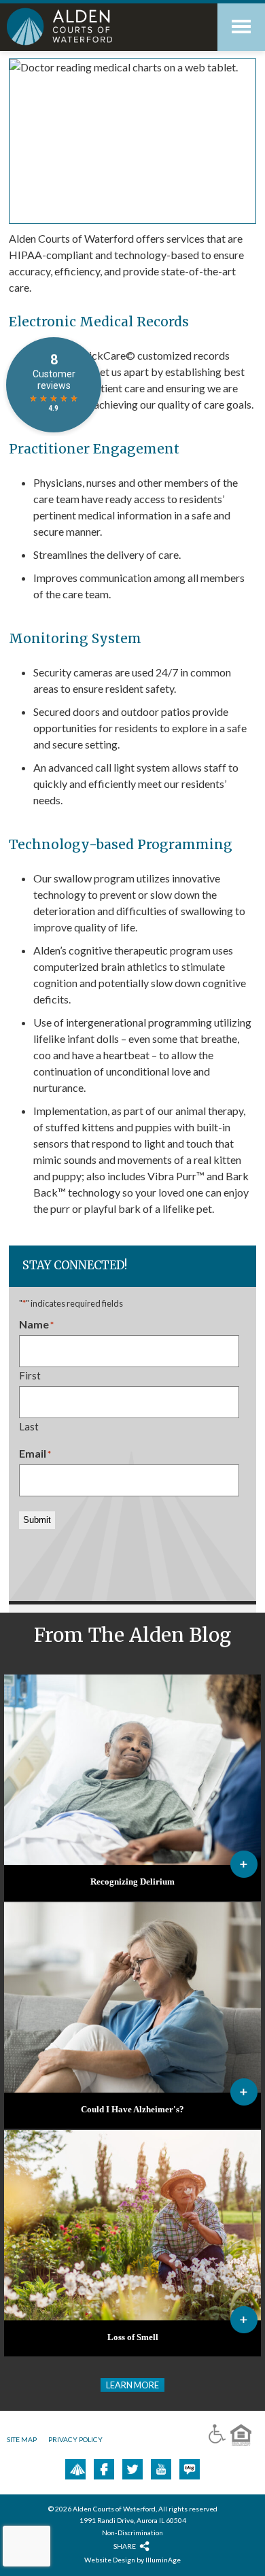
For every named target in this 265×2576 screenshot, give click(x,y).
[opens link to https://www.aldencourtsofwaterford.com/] (88, 27)
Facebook (104, 2469)
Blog (190, 2469)
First (30, 1375)
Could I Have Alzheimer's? (132, 2110)
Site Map (22, 2439)
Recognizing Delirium (132, 1882)
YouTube (161, 2469)
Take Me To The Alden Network (77, 2469)
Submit (37, 1520)
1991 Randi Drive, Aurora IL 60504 (133, 2520)
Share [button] (125, 2546)
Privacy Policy (75, 2439)
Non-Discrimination (132, 2532)
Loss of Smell (133, 2337)
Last (29, 1426)
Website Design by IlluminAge (132, 2560)
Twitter (132, 2469)
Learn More (132, 2385)
